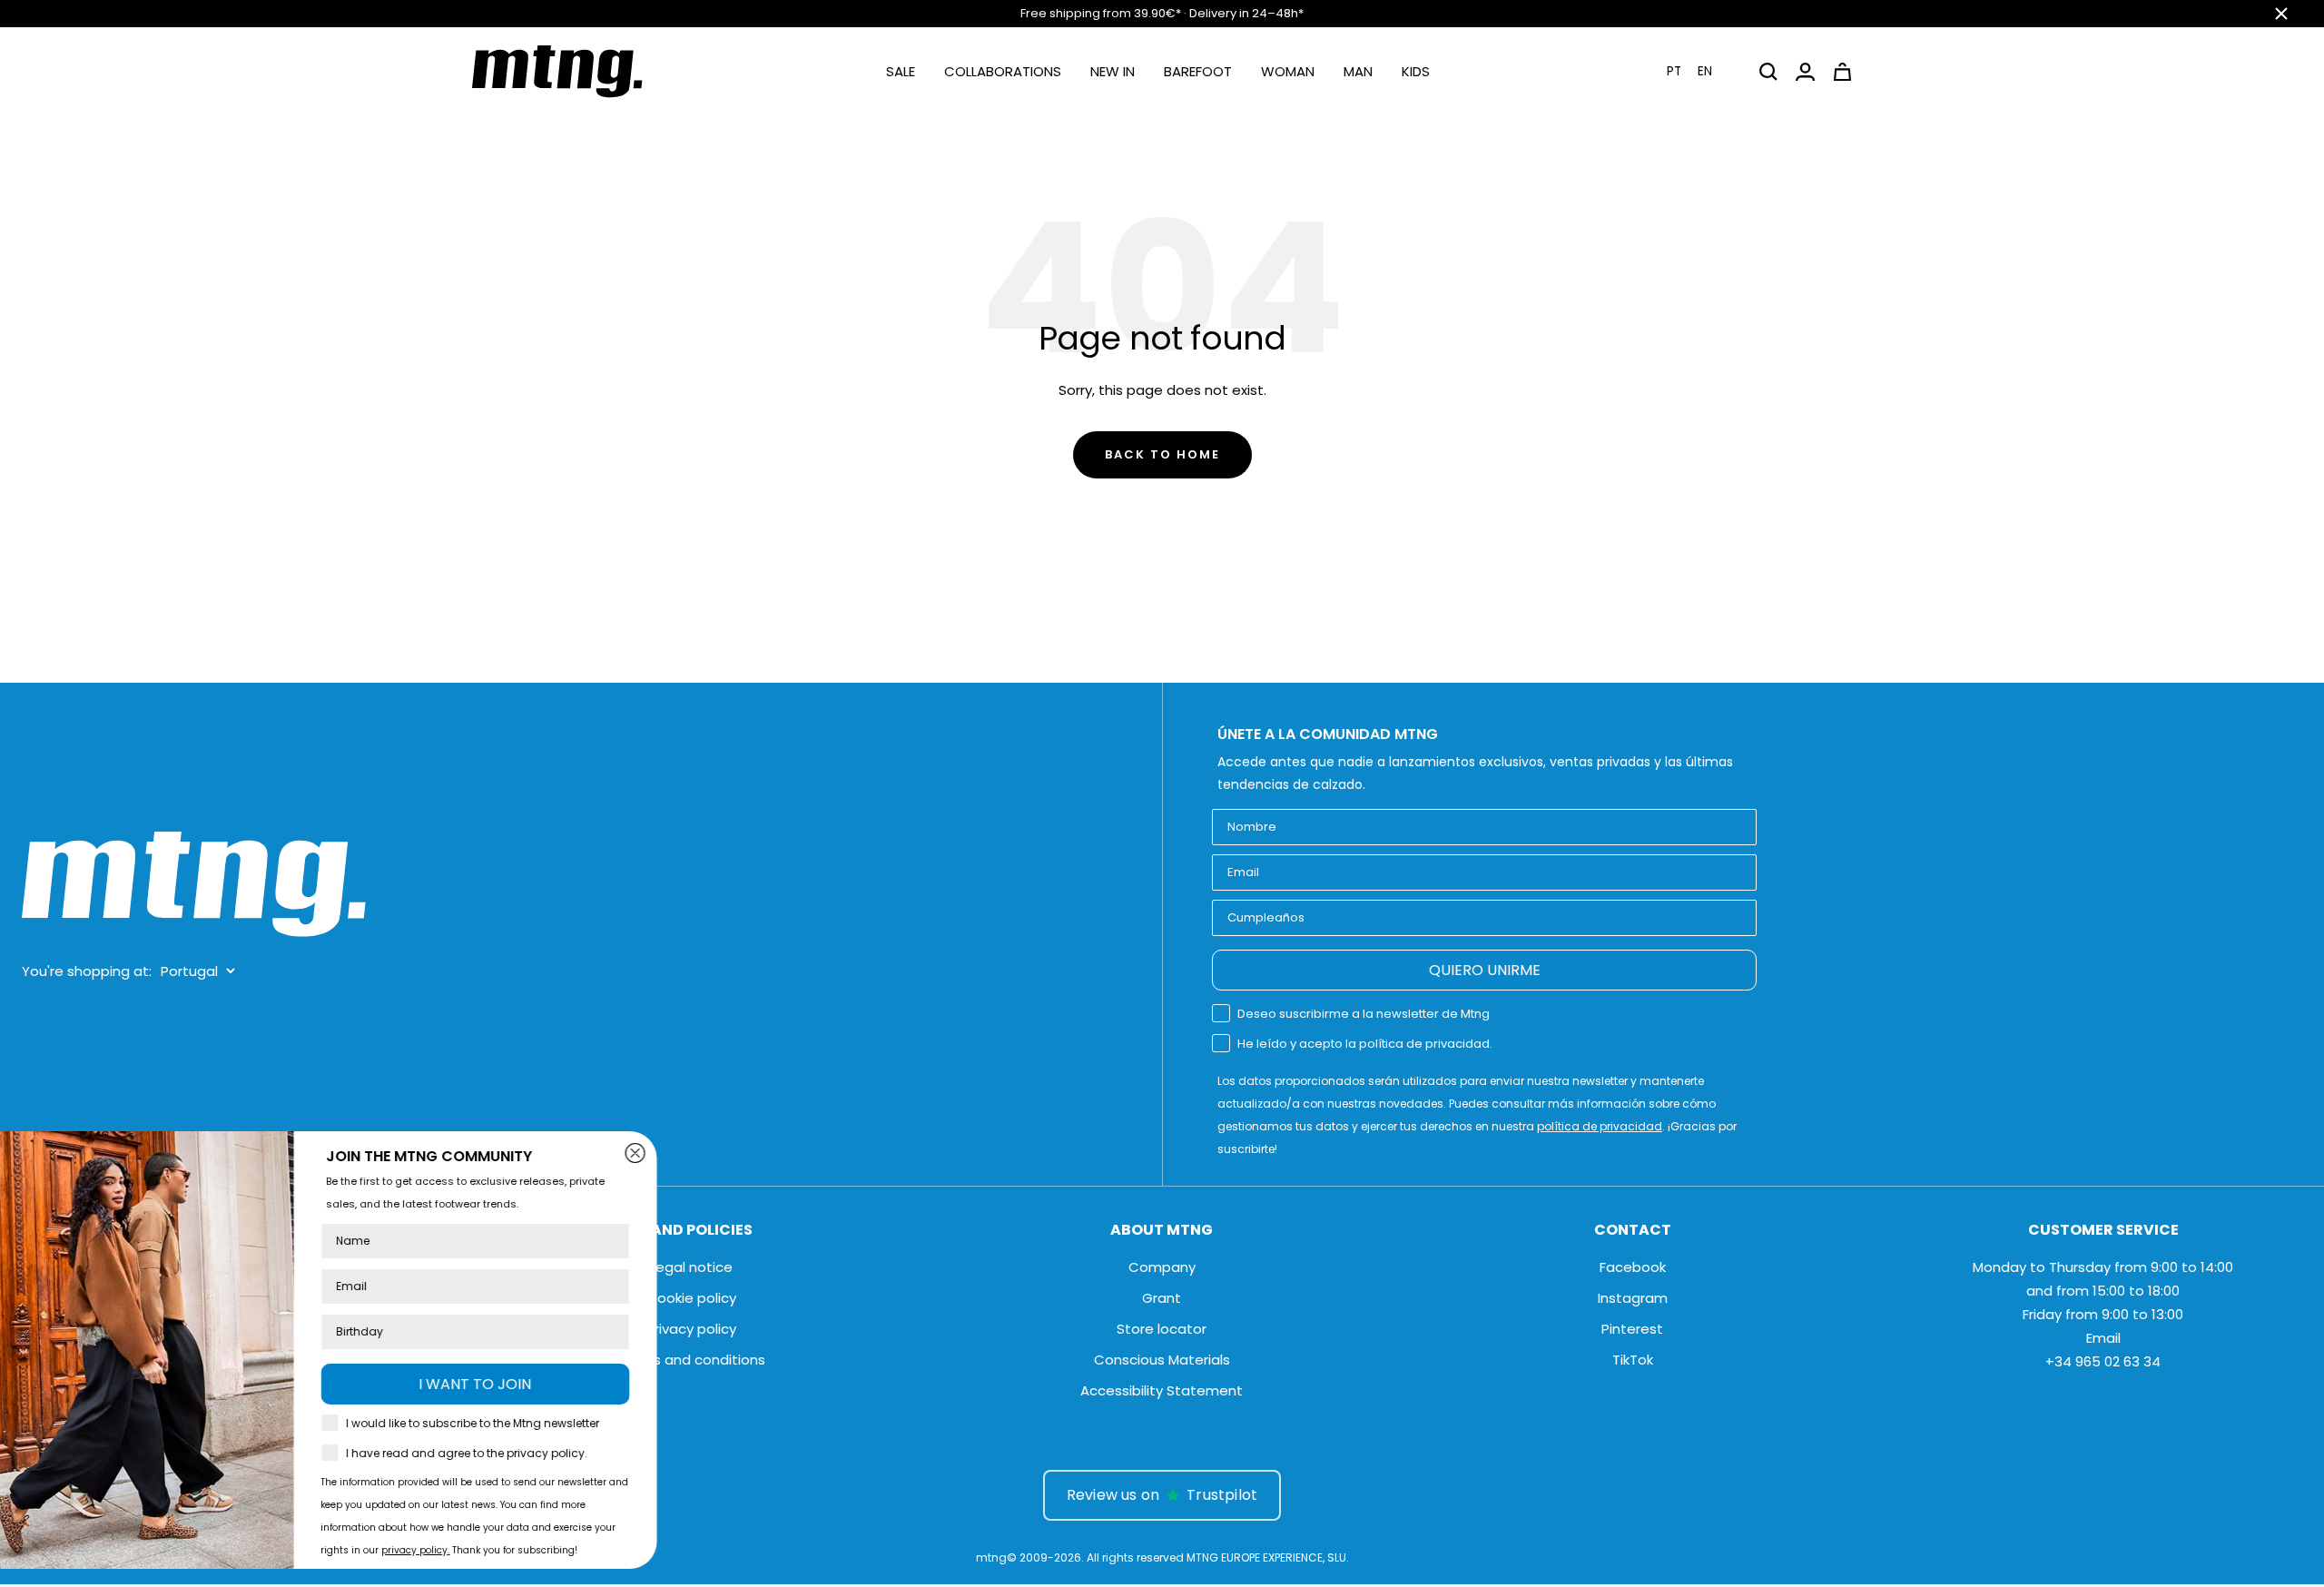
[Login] (1805, 72)
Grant (1162, 1298)
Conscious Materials (1162, 1360)
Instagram (1633, 1298)
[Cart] (1842, 72)
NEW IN (1113, 71)
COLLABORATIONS (1003, 71)
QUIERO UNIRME (1485, 970)
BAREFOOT (1198, 71)
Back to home (1162, 454)
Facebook (1633, 1267)
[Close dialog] (723, 1153)
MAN (1358, 71)
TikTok (1633, 1360)
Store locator (1162, 1329)
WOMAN (1288, 71)
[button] (1700, 71)
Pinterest (1632, 1329)
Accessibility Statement (1162, 1390)
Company (1162, 1267)
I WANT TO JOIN (563, 1384)
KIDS (1416, 71)
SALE (901, 71)
